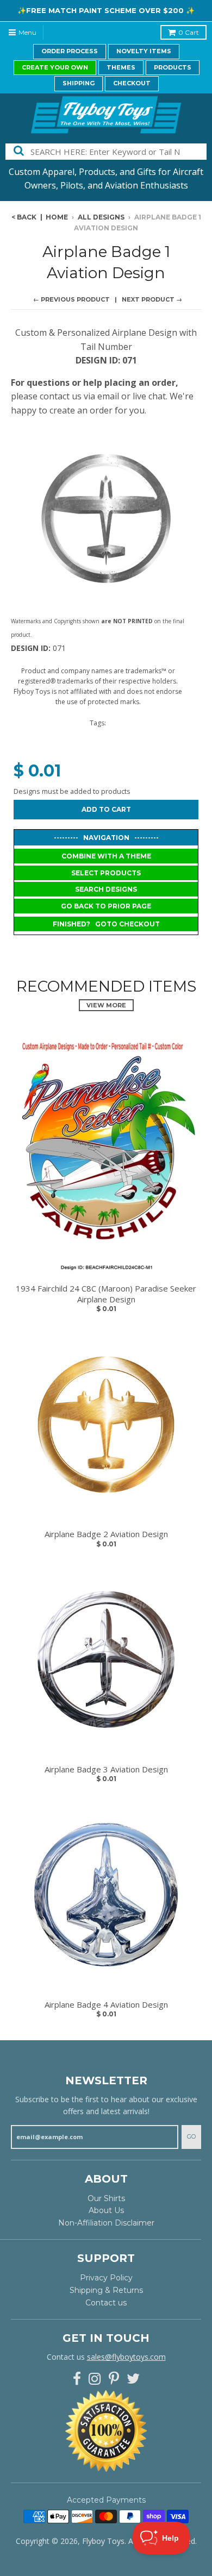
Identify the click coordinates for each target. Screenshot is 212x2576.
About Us (106, 2210)
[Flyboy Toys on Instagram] (95, 2379)
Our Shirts (106, 2198)
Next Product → (152, 299)
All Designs (101, 217)
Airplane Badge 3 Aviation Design (106, 1769)
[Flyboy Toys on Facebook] (77, 2379)
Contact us (106, 2303)
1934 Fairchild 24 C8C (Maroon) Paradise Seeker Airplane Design (106, 1294)
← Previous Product (71, 299)
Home (57, 217)
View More (106, 1005)
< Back (24, 217)
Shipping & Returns (106, 2290)
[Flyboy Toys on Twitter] (133, 2379)
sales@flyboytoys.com (126, 2357)
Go (191, 2136)
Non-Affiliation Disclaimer (106, 2223)
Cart (189, 32)
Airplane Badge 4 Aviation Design (106, 2005)
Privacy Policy (106, 2278)
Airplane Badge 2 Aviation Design (106, 1534)
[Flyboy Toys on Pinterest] (114, 2379)
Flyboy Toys (103, 2541)
